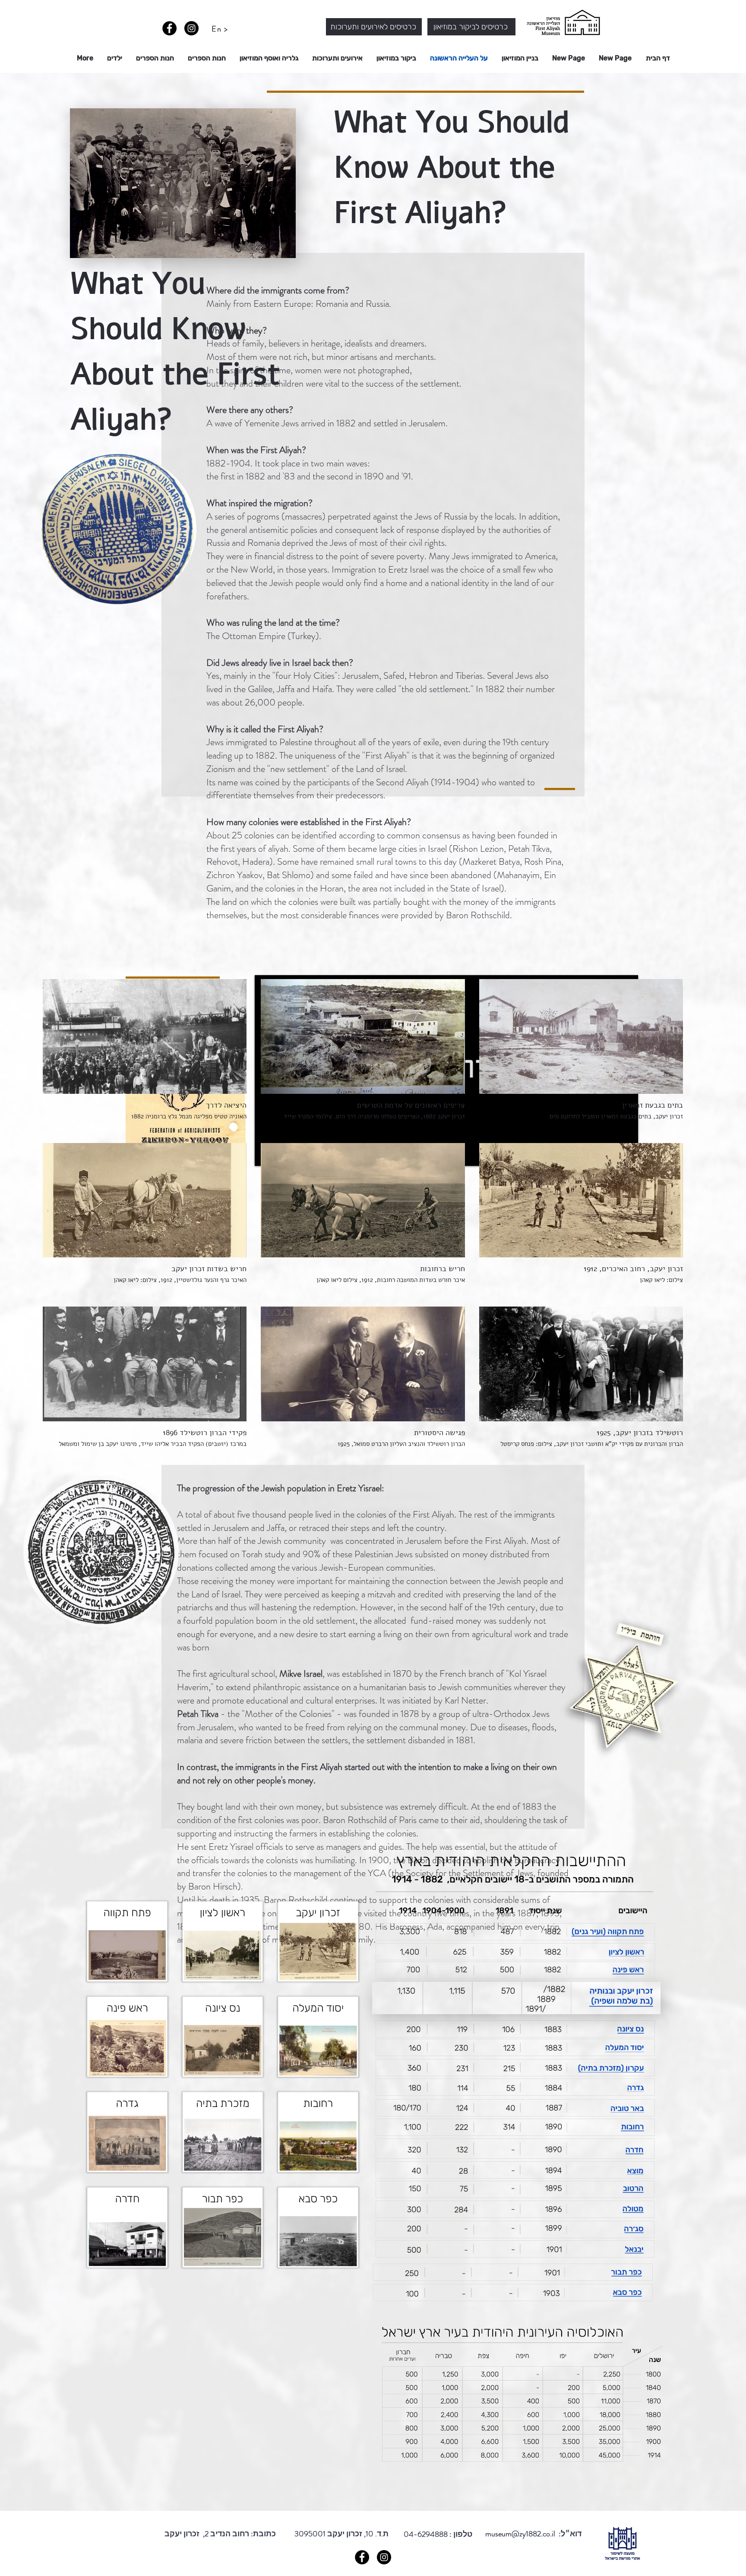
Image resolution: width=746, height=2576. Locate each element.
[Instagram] (191, 28)
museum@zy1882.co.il (520, 2534)
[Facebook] (169, 28)
